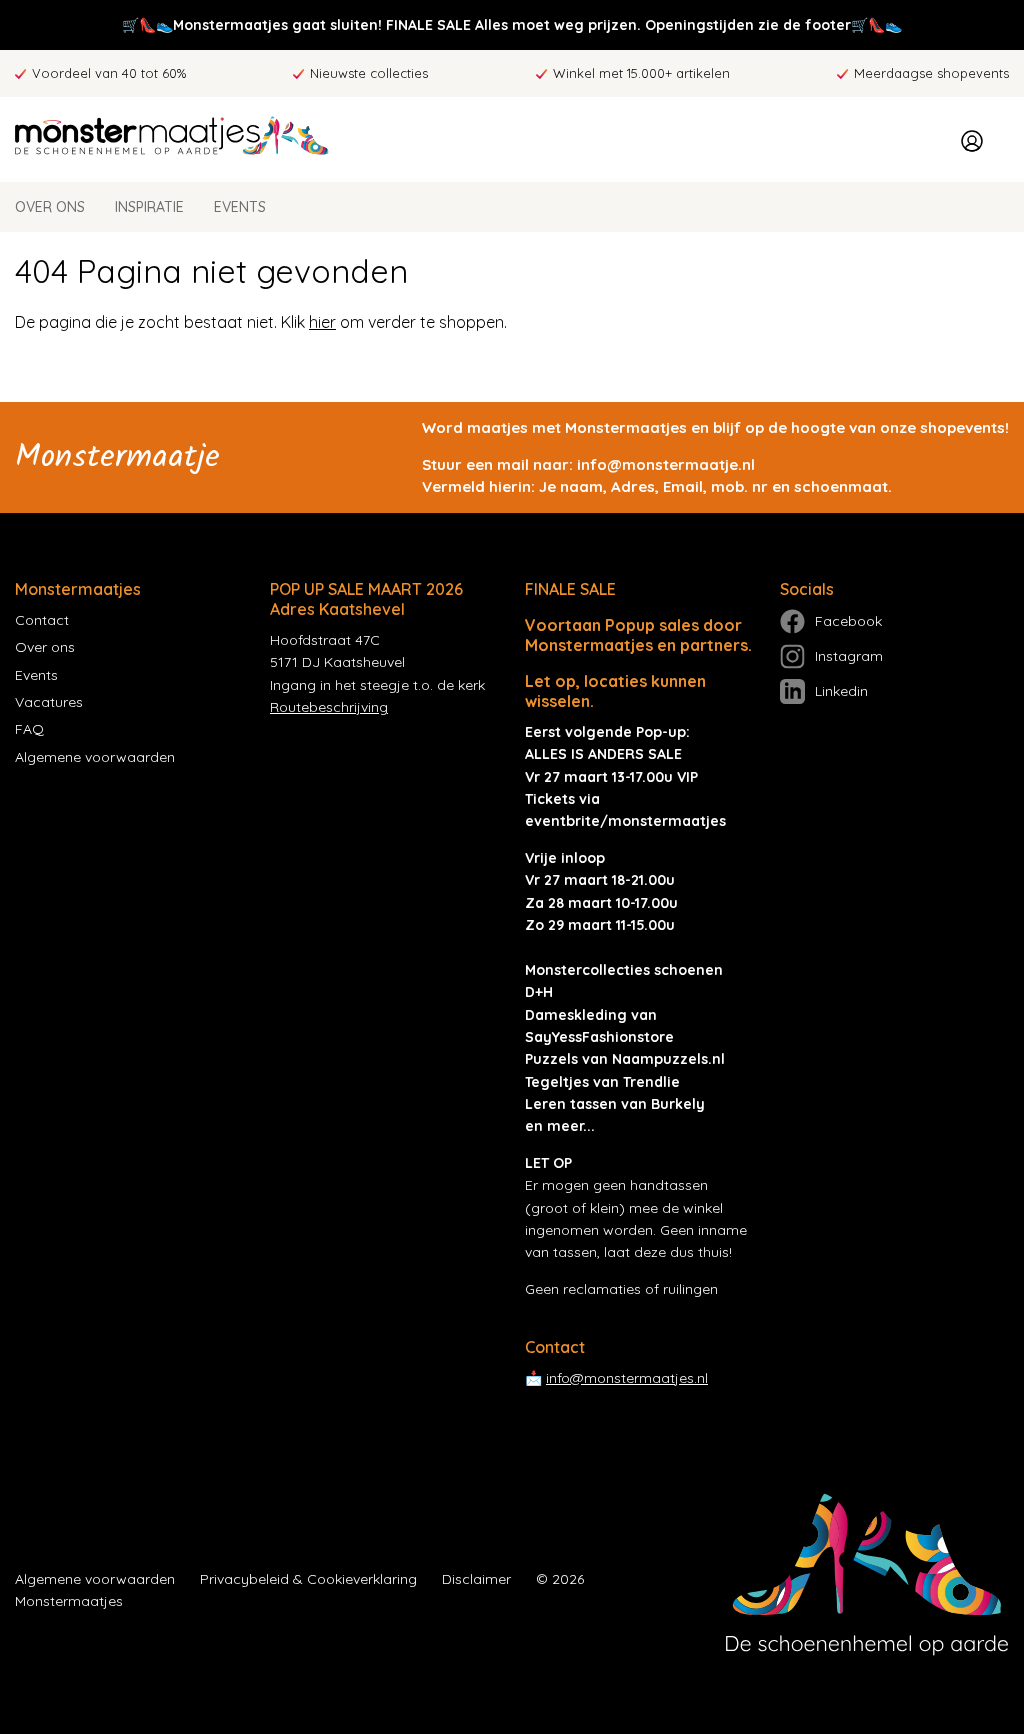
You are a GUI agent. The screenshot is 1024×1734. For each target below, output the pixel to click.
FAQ (29, 729)
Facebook (848, 621)
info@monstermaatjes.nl (627, 1378)
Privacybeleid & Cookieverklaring (308, 1579)
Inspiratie (149, 207)
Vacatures (49, 702)
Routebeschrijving (329, 707)
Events (240, 207)
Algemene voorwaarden (95, 757)
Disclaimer (476, 1579)
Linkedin (841, 691)
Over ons (50, 207)
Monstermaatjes (69, 1601)
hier (322, 322)
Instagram (849, 656)
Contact (42, 620)
